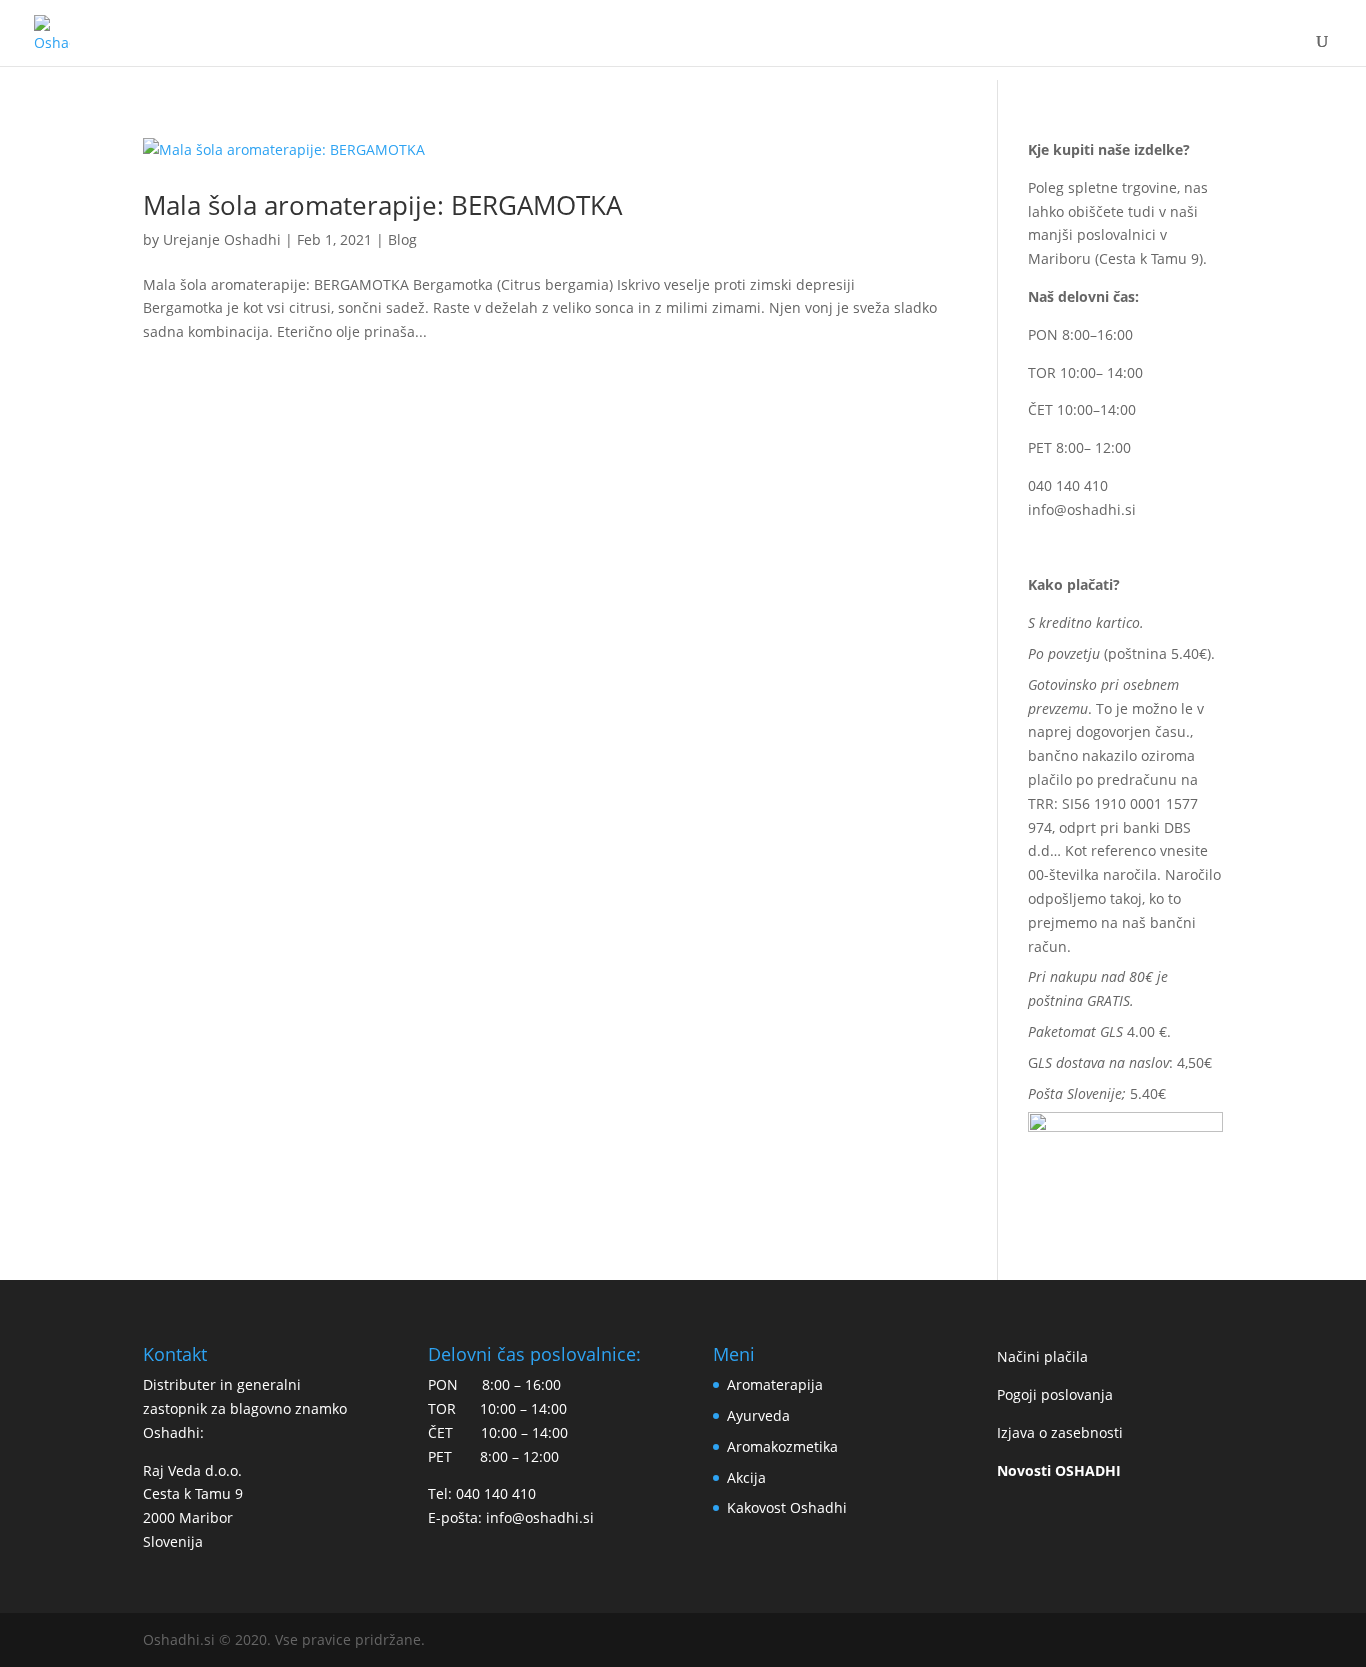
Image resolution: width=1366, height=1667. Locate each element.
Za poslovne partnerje (1104, 49)
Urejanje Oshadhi (222, 239)
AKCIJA (526, 49)
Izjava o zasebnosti (1060, 1432)
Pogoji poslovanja (1055, 1394)
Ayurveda (758, 1415)
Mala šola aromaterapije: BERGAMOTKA (382, 205)
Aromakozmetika (782, 1446)
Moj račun (851, 49)
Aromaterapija (775, 1384)
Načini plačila (1042, 1356)
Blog (953, 49)
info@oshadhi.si (1082, 509)
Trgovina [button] (399, 49)
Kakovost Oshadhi (669, 49)
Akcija (746, 1477)
